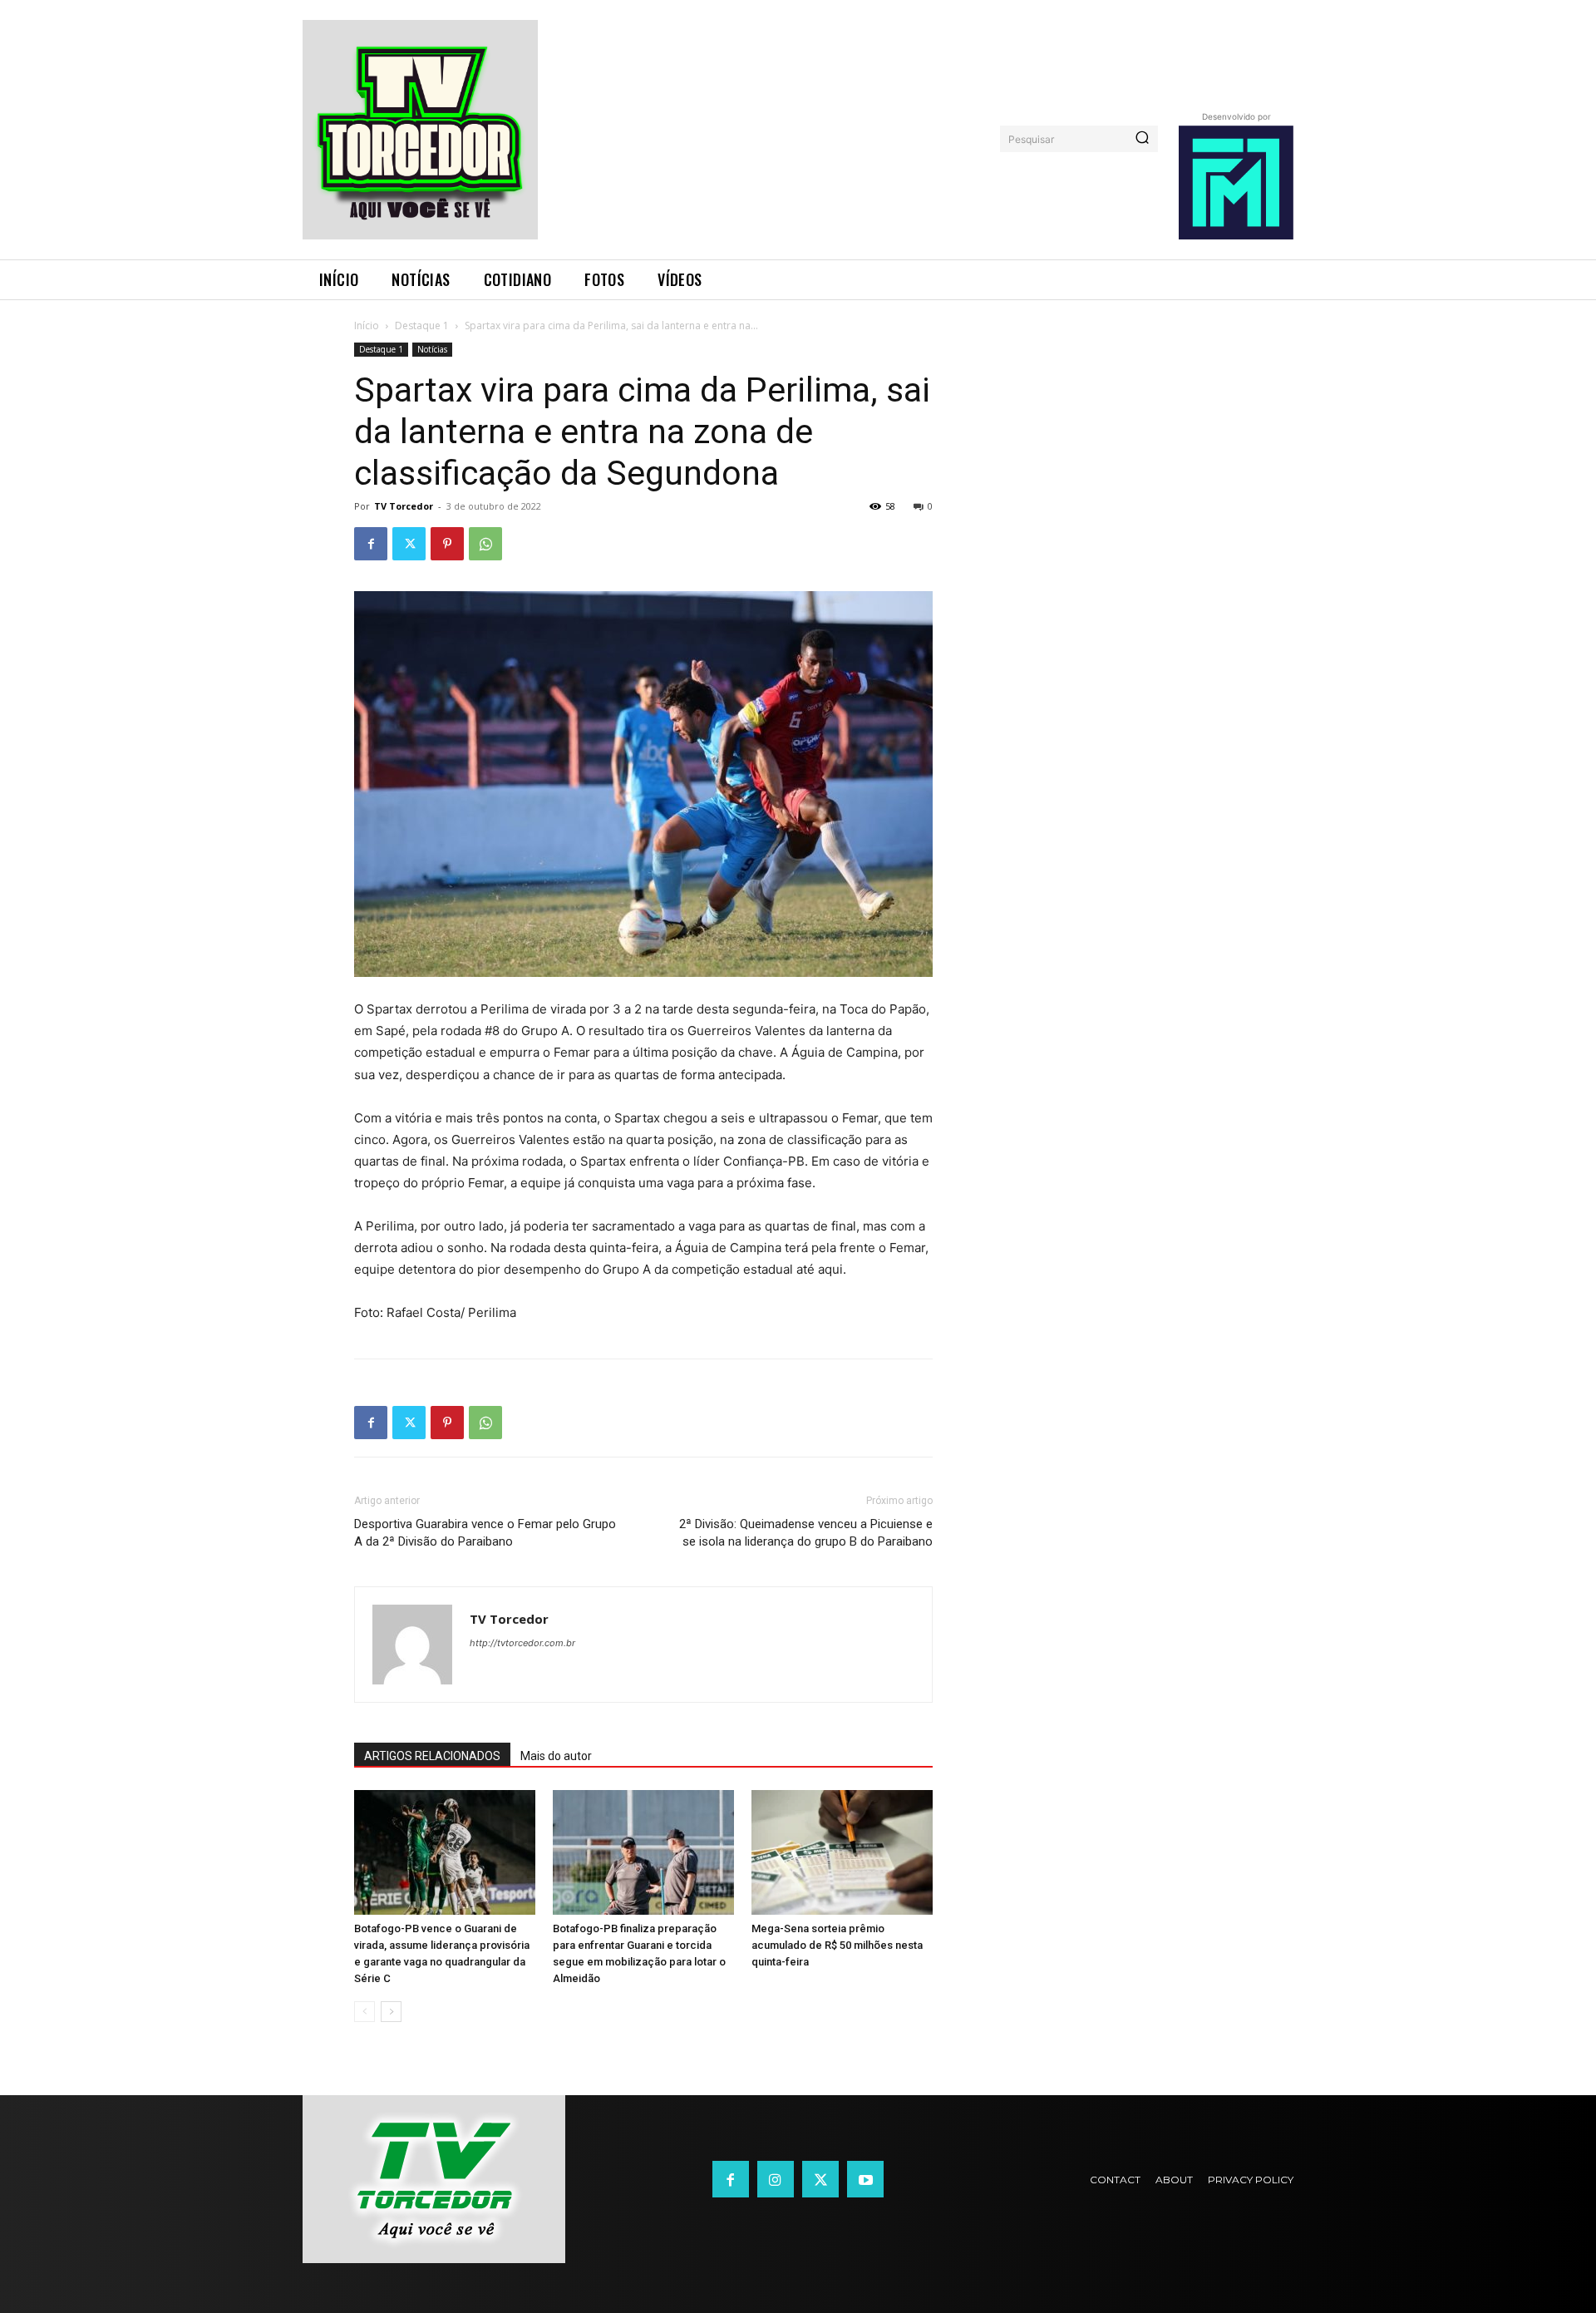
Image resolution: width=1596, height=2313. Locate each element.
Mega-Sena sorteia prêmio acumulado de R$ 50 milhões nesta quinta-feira (837, 1945)
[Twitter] (409, 544)
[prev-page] (365, 2012)
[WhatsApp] (485, 544)
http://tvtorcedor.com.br (522, 1643)
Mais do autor (556, 1756)
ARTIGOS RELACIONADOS (432, 1756)
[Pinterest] (447, 544)
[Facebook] (371, 544)
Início (367, 325)
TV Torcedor (404, 506)
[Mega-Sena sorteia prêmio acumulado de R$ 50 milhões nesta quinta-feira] (842, 1852)
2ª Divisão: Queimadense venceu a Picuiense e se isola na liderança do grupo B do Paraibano (806, 1533)
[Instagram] (776, 2179)
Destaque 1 (422, 325)
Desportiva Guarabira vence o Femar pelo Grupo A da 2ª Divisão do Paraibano (485, 1533)
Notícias (432, 349)
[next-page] (391, 2012)
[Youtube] (865, 2179)
